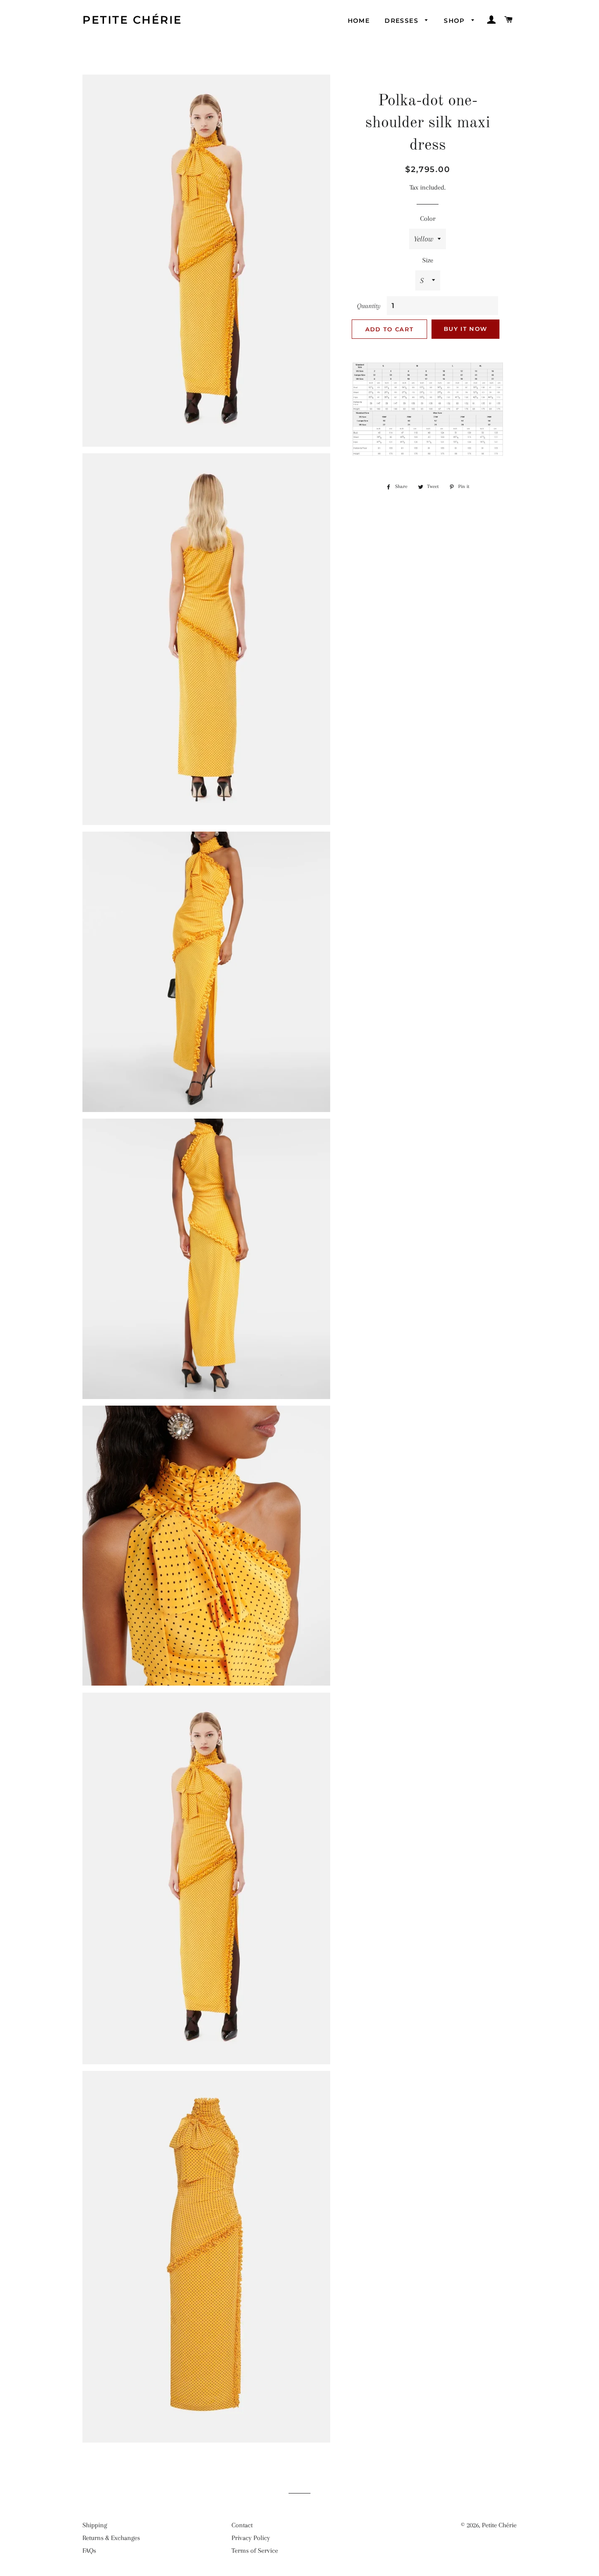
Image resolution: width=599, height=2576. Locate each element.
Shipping (95, 2525)
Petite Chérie (132, 20)
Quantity (369, 306)
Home (359, 21)
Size (428, 260)
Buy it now (465, 329)
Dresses (403, 21)
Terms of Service (255, 2551)
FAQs (89, 2551)
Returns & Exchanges (111, 2538)
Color (428, 219)
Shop (455, 21)
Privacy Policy (251, 2538)
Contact (242, 2525)
